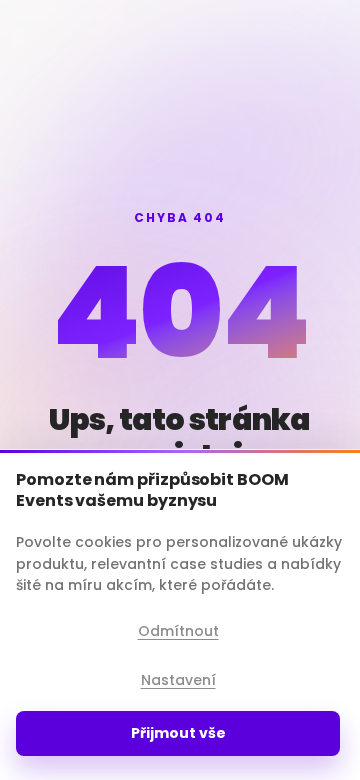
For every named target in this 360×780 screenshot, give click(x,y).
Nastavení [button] (178, 680)
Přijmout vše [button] (178, 733)
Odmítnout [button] (178, 631)
